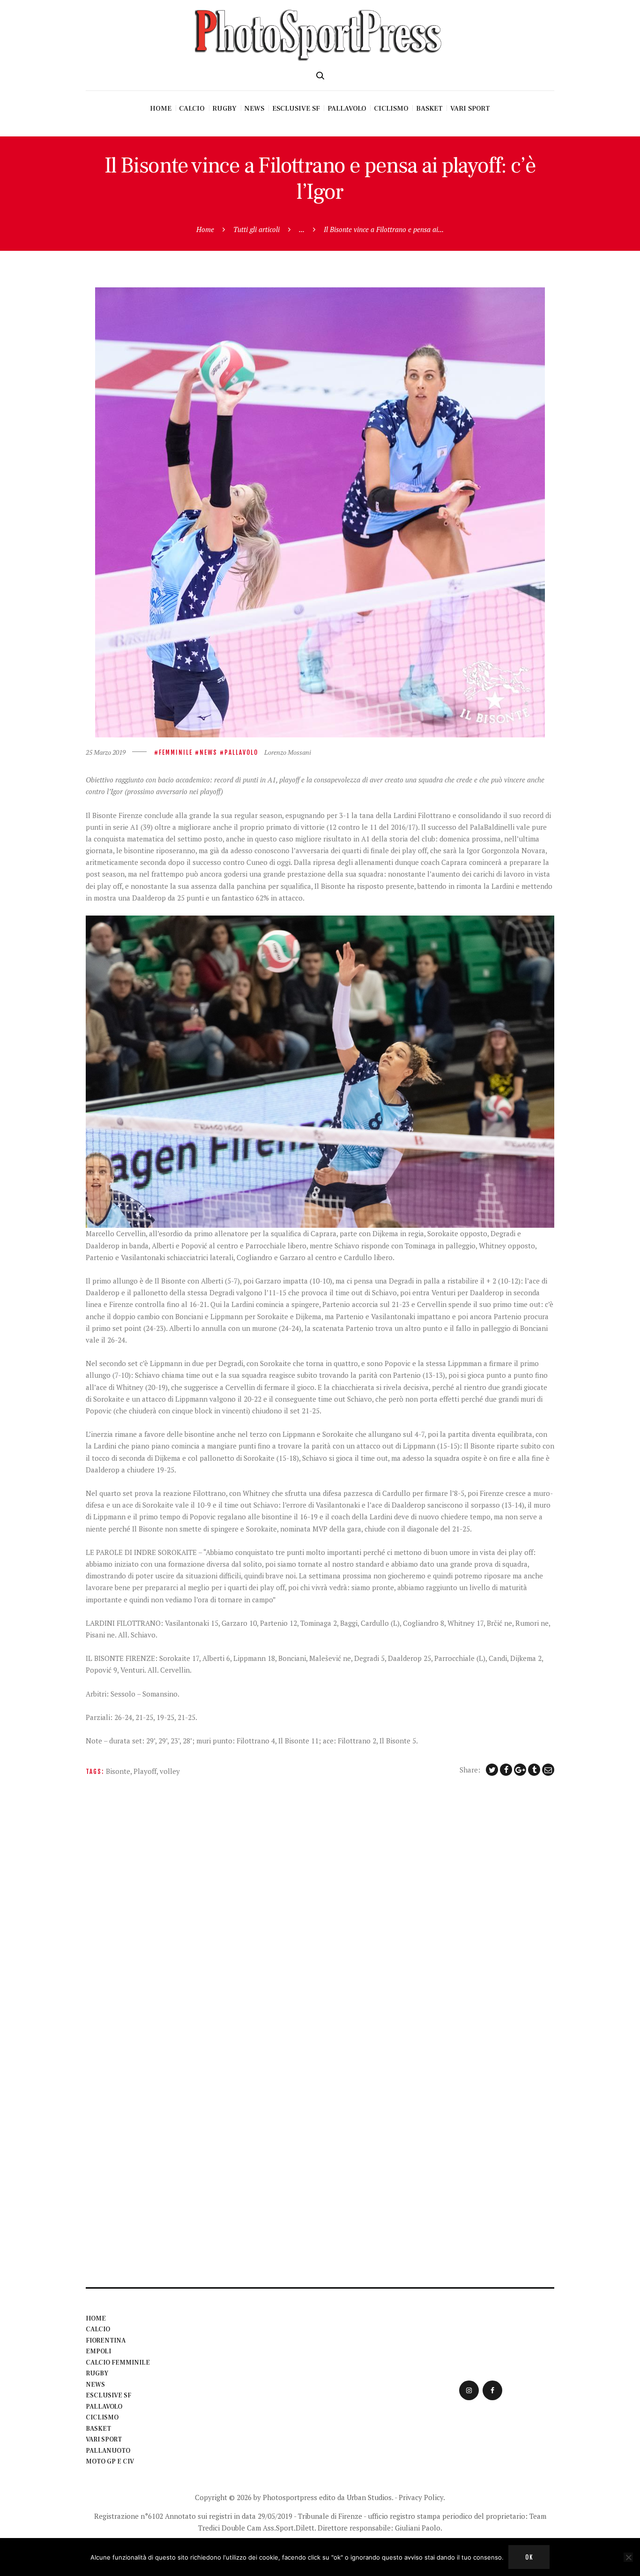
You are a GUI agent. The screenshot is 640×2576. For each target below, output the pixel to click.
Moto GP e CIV (110, 2462)
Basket (98, 2429)
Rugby (97, 2373)
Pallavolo (241, 752)
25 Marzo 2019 (106, 752)
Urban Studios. (370, 2497)
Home (205, 229)
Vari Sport (104, 2440)
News (208, 752)
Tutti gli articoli (257, 229)
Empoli (98, 2351)
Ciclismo (102, 2418)
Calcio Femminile (118, 2363)
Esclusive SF (108, 2396)
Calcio (98, 2329)
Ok (529, 2557)
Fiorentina (106, 2341)
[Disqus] (320, 1908)
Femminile (176, 752)
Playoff (145, 1771)
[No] (628, 2557)
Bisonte (118, 1771)
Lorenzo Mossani (288, 752)
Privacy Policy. (422, 2497)
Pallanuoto (108, 2451)
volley (170, 1771)
